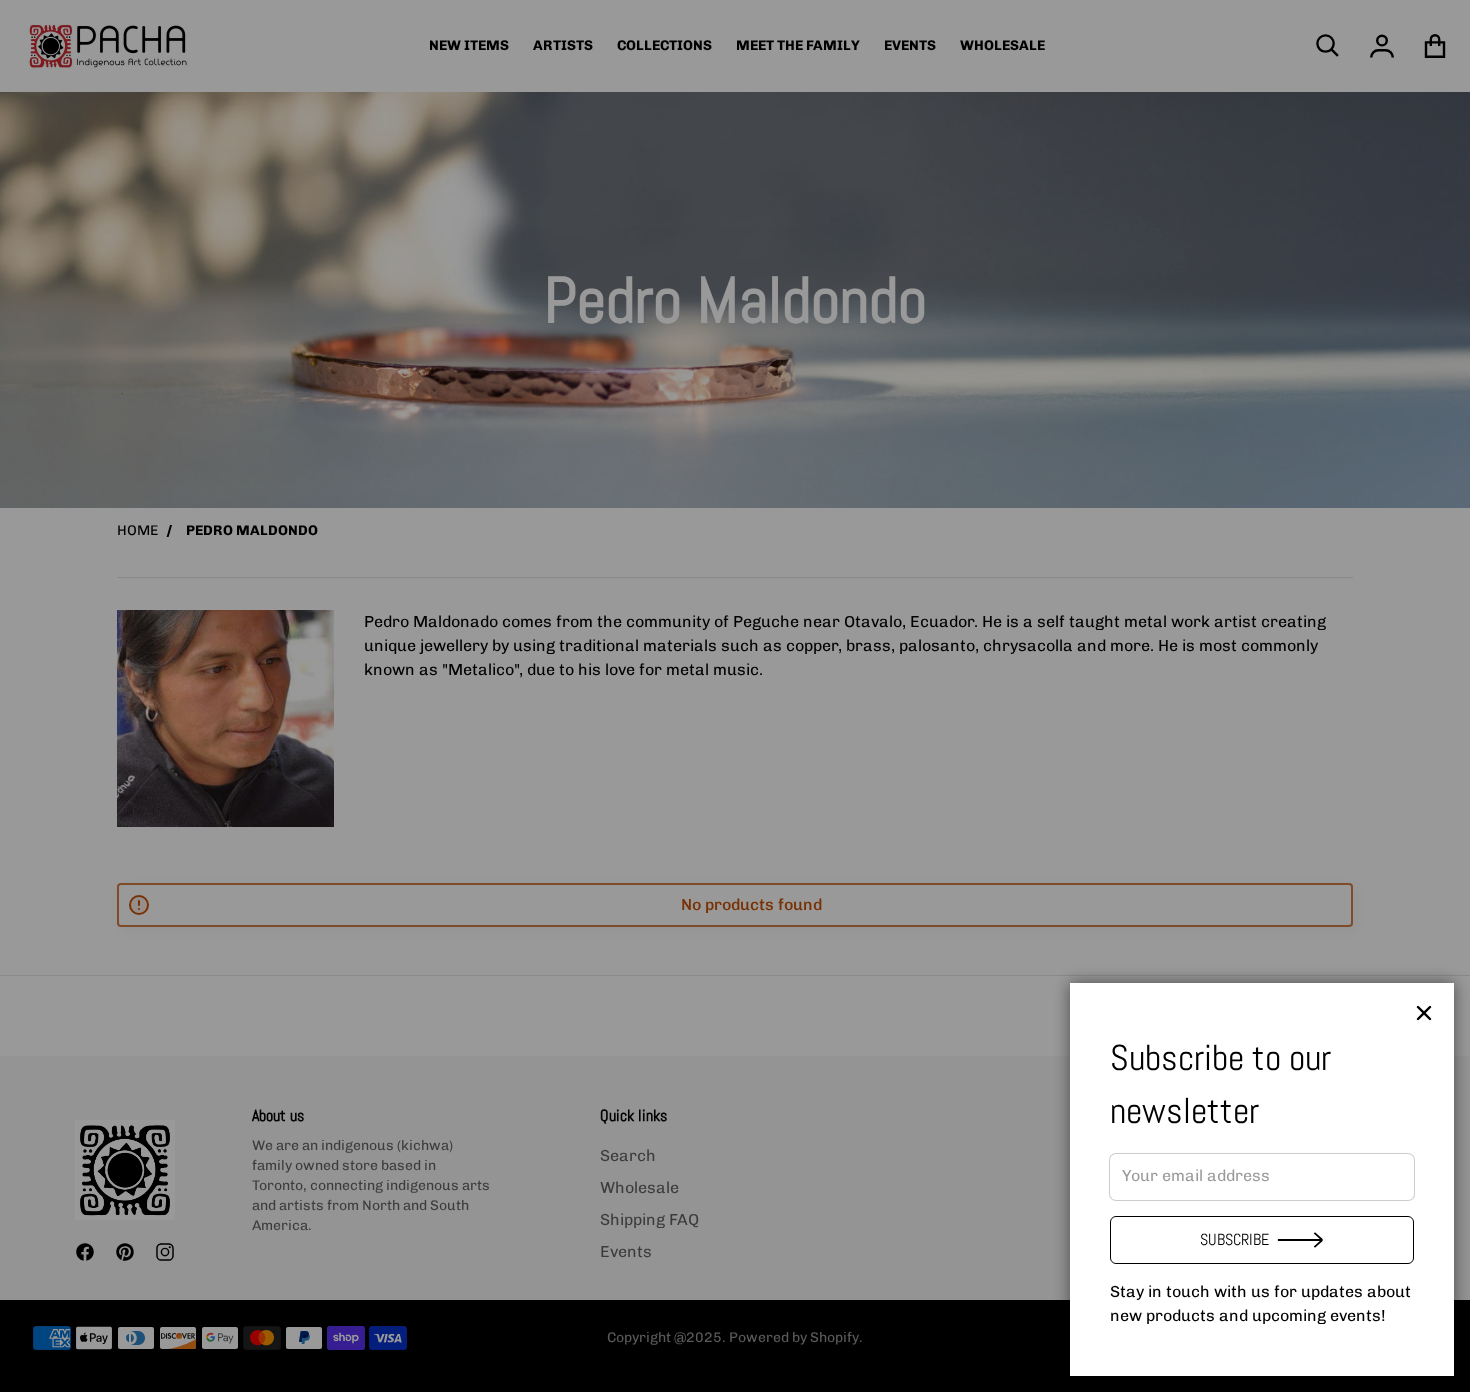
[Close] (1424, 1013)
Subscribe (1234, 1239)
